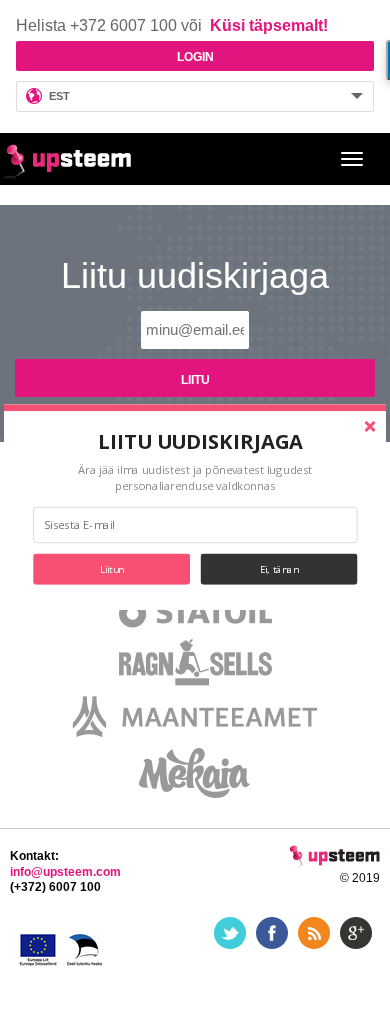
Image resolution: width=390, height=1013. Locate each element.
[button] (201, 441)
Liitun (112, 568)
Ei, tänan (279, 568)
